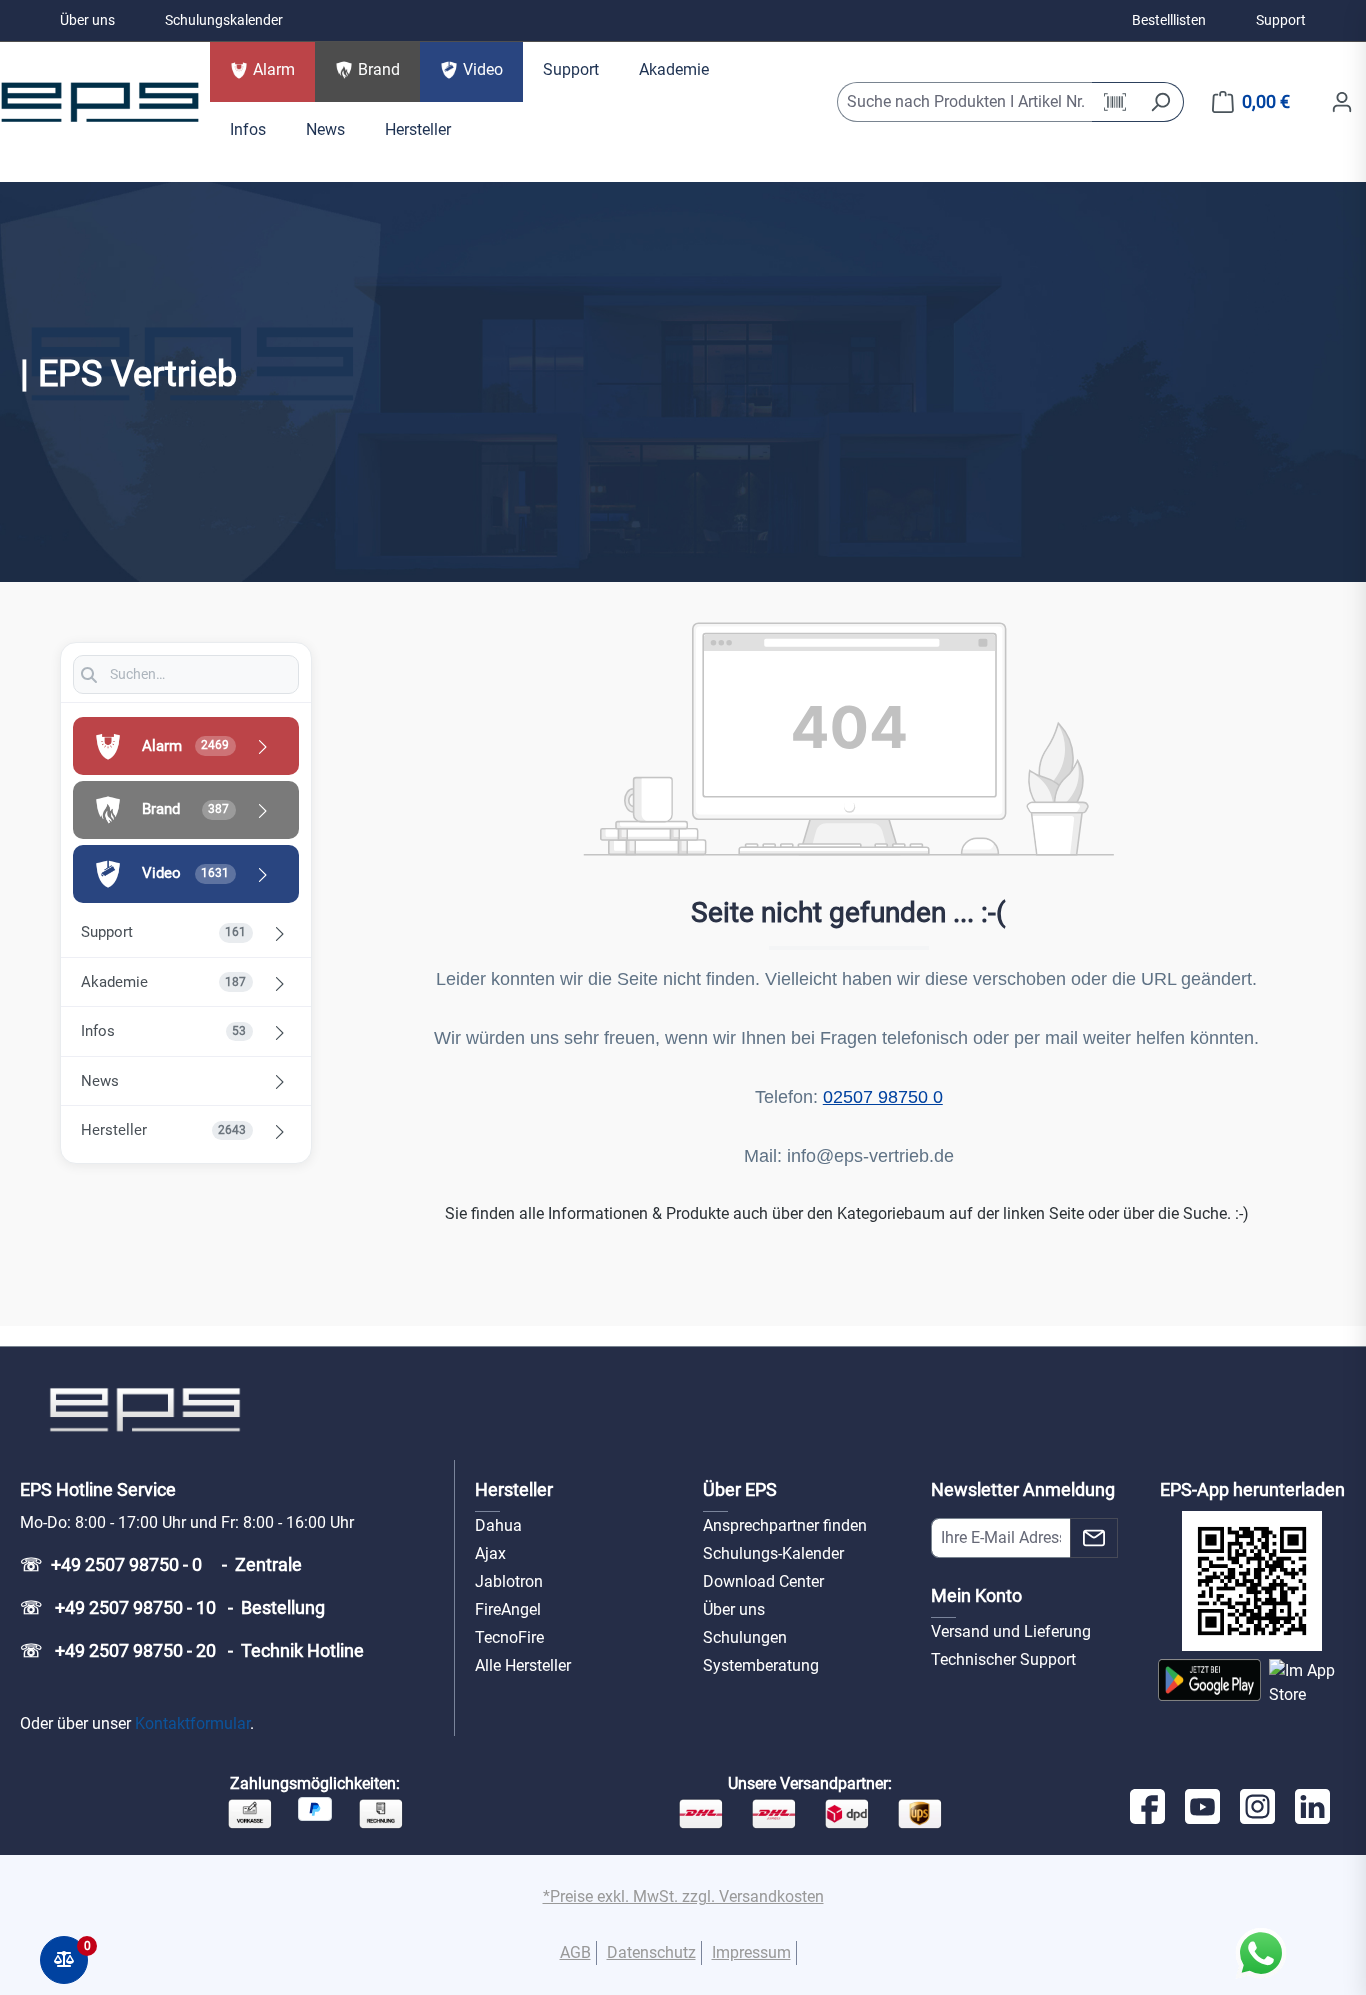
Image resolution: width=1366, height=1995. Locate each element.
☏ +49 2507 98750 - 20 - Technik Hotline (192, 1650)
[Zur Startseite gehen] (100, 102)
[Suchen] (1160, 102)
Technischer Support (1003, 1659)
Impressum (751, 1952)
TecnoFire (509, 1637)
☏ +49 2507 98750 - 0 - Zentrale (161, 1564)
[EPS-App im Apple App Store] (1307, 1683)
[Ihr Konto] (1342, 102)
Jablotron (509, 1581)
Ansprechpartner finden (785, 1525)
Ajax (490, 1553)
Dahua (498, 1525)
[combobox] (965, 102)
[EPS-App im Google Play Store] (1209, 1683)
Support (1281, 20)
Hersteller (514, 1489)
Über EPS (740, 1489)
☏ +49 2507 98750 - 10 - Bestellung (172, 1607)
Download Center (763, 1581)
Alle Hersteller (523, 1665)
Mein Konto (976, 1595)
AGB (575, 1952)
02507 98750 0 (883, 1097)
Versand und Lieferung (1011, 1631)
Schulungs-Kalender (773, 1553)
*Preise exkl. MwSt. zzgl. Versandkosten (683, 1896)
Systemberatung (761, 1665)
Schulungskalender (224, 20)
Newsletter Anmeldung (1023, 1489)
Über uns (87, 20)
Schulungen (745, 1637)
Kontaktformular (192, 1723)
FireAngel (508, 1609)
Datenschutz (651, 1952)
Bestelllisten (1169, 20)
